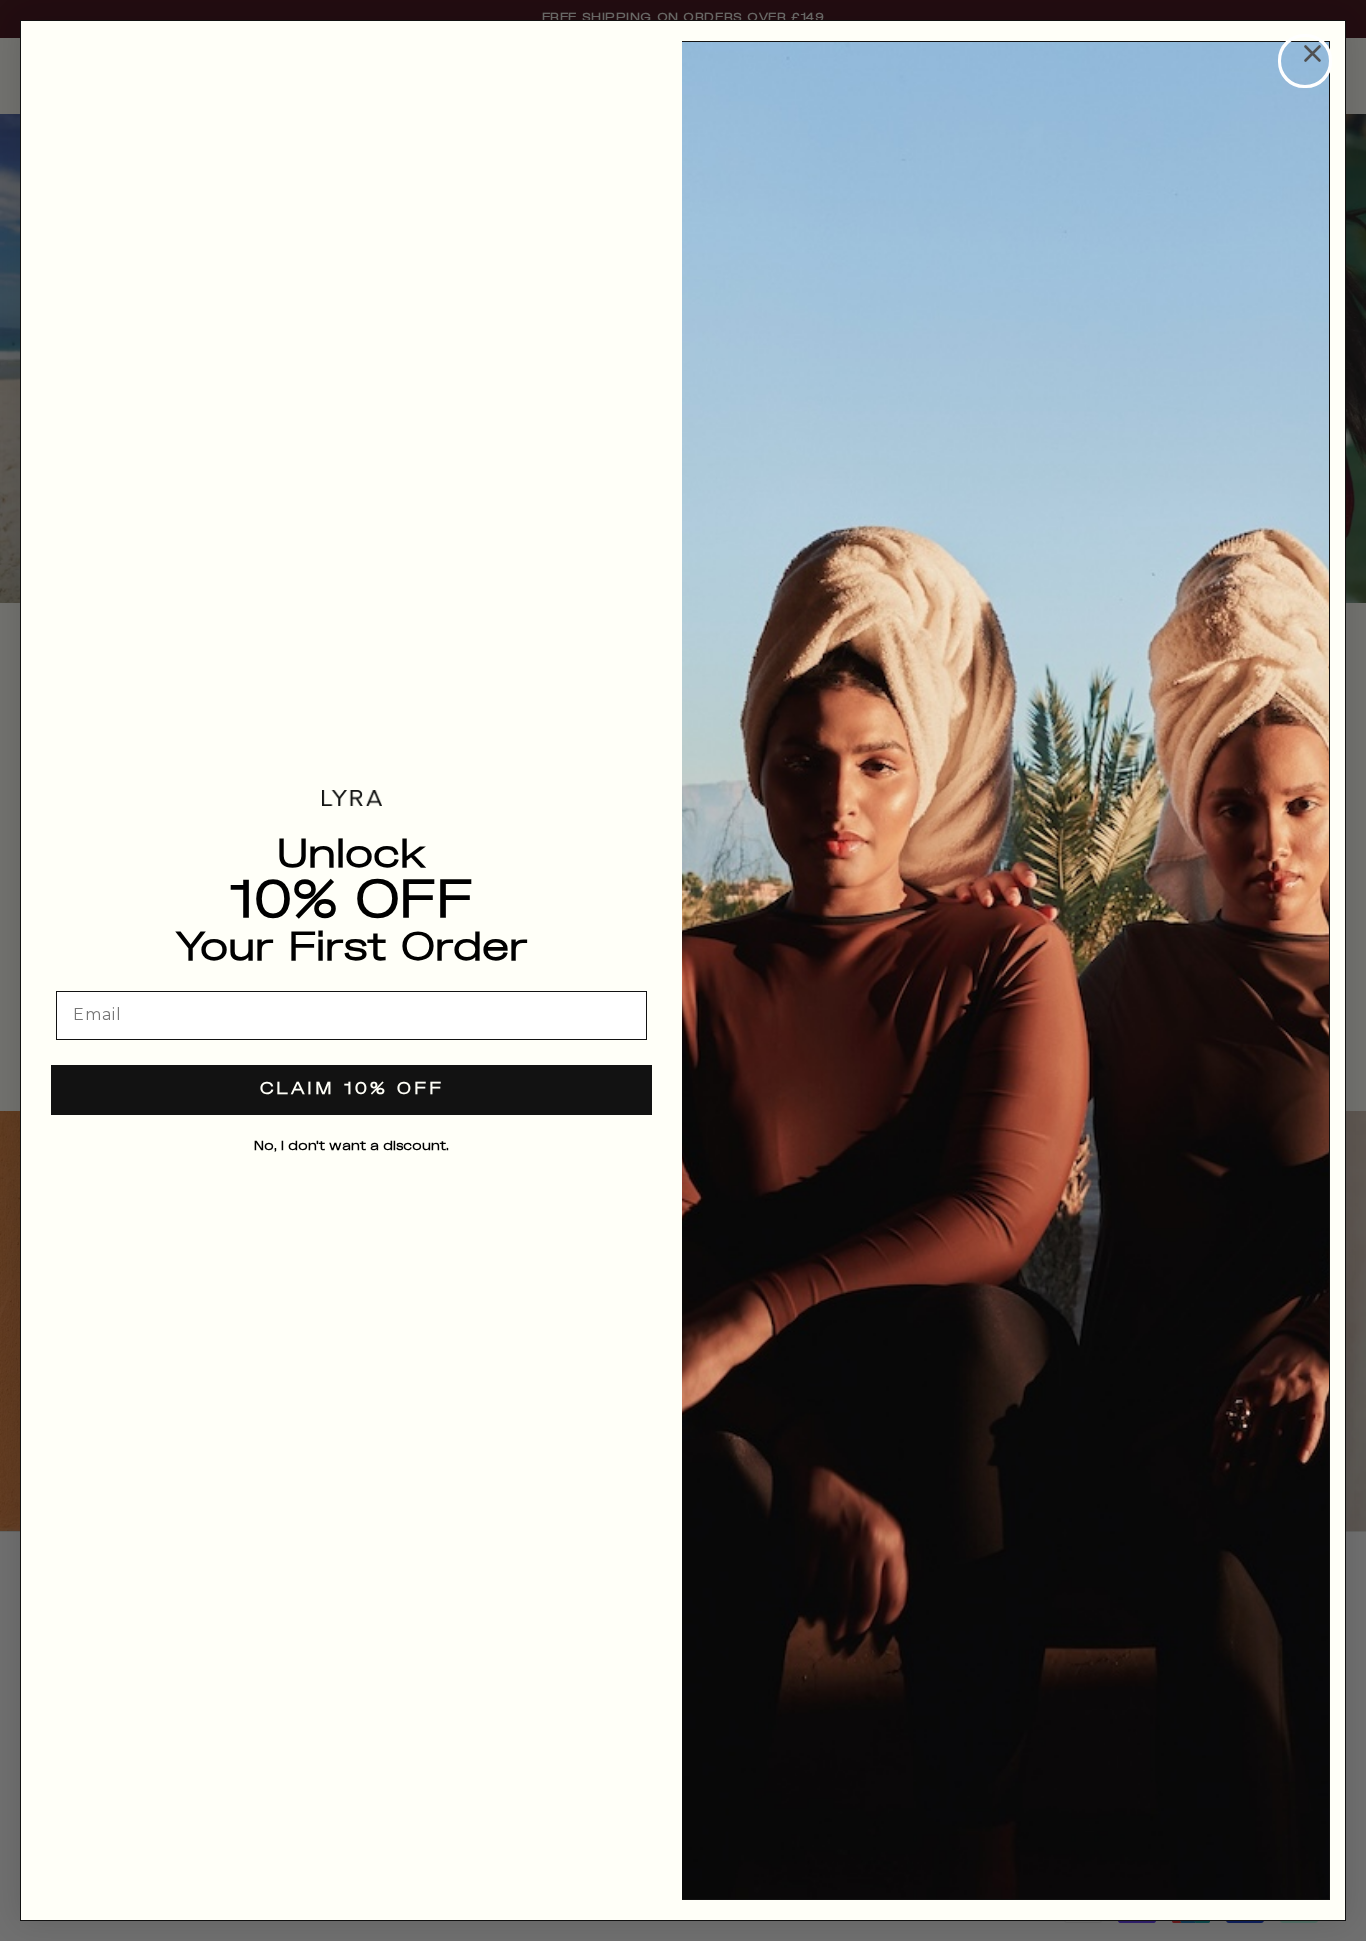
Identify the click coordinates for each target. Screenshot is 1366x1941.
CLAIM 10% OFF (352, 1089)
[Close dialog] (1305, 61)
